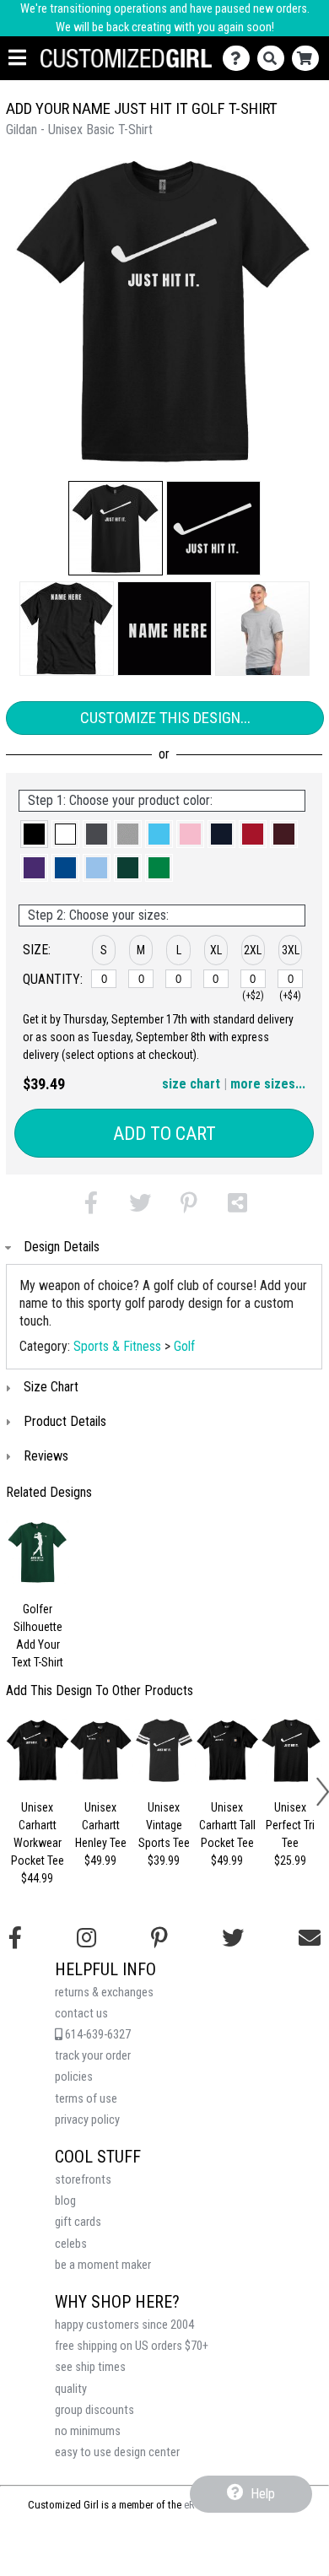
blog (65, 2201)
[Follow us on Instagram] (86, 1938)
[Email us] (310, 1938)
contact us (81, 2014)
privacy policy (87, 2120)
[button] (116, 528)
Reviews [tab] (46, 1456)
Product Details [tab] (65, 1421)
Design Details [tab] (62, 1247)
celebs (71, 2244)
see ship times (90, 2367)
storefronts (83, 2180)
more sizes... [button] (268, 1084)
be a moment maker (103, 2265)
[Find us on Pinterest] (159, 1938)
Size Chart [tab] (51, 1387)
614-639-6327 (97, 2035)
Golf (184, 1346)
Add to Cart (164, 1134)
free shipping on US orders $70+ (132, 2346)
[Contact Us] (240, 59)
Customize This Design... (165, 718)
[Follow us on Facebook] (15, 1938)
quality (71, 2389)
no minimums (88, 2431)
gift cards (78, 2222)
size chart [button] (191, 1084)
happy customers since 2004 (124, 2325)
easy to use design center (117, 2452)
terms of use (86, 2099)
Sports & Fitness (117, 1346)
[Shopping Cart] (309, 59)
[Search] (275, 59)
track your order (93, 2056)
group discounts (94, 2410)
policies (74, 2077)
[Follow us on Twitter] (233, 1938)
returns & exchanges (104, 1993)
